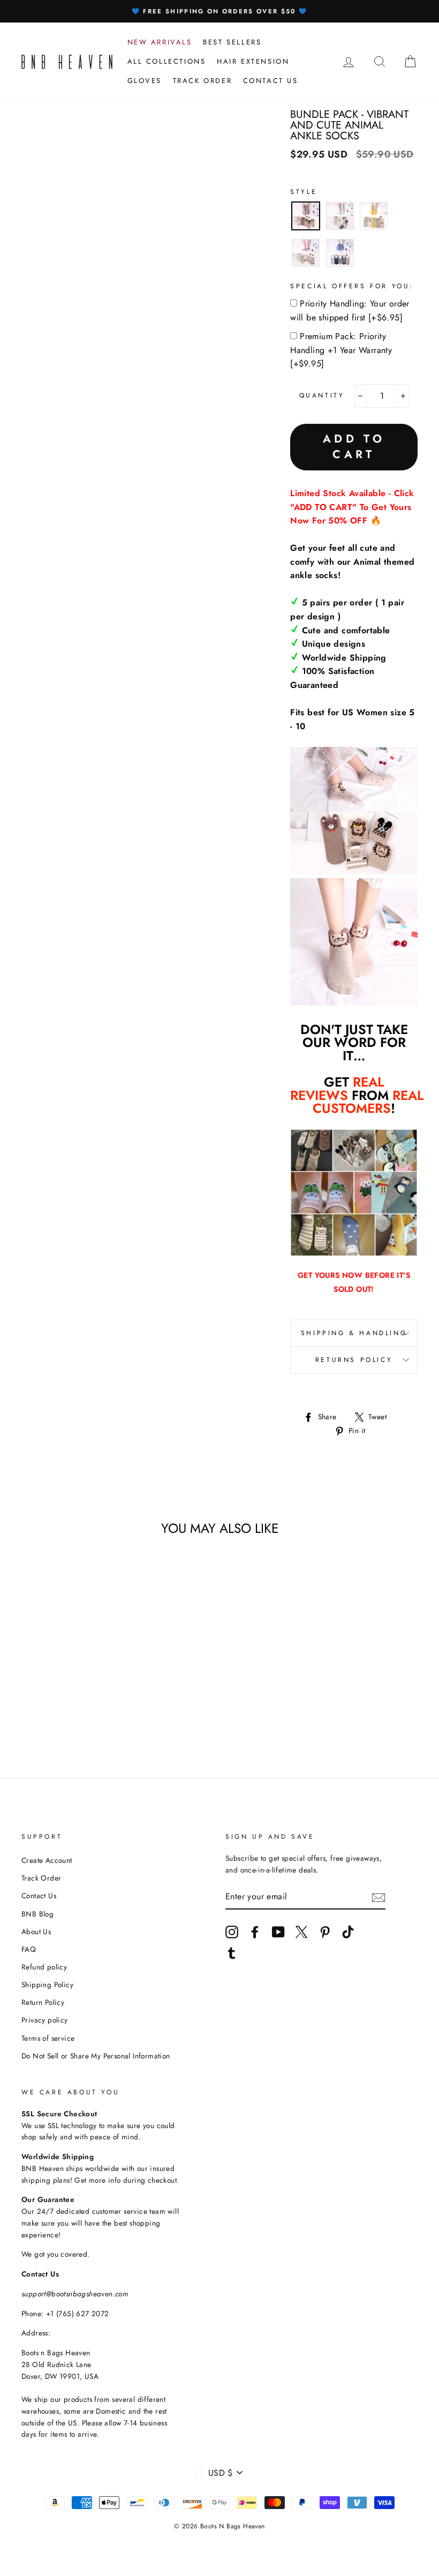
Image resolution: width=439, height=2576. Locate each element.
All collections (167, 61)
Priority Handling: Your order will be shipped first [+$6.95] (350, 310)
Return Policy (43, 2002)
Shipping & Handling (354, 1333)
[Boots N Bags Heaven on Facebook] (255, 1932)
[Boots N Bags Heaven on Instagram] (232, 1932)
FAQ (29, 1949)
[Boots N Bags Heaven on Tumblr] (232, 1953)
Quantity (322, 395)
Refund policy (44, 1967)
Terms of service (48, 2038)
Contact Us (39, 1896)
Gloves (145, 81)
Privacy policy (45, 2020)
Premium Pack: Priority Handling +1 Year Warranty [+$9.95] (341, 350)
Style (304, 192)
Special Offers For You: (352, 286)
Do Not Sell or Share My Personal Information (96, 2056)
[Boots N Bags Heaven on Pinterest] (325, 1932)
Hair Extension (253, 61)
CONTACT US (271, 81)
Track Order (41, 1878)
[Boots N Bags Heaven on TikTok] (348, 1932)
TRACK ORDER (203, 81)
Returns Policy (354, 1360)
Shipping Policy (47, 1985)
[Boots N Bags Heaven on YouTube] (278, 1932)
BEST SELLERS (232, 42)
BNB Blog (37, 1914)
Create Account (47, 1860)
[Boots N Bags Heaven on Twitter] (301, 1932)
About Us (36, 1931)
